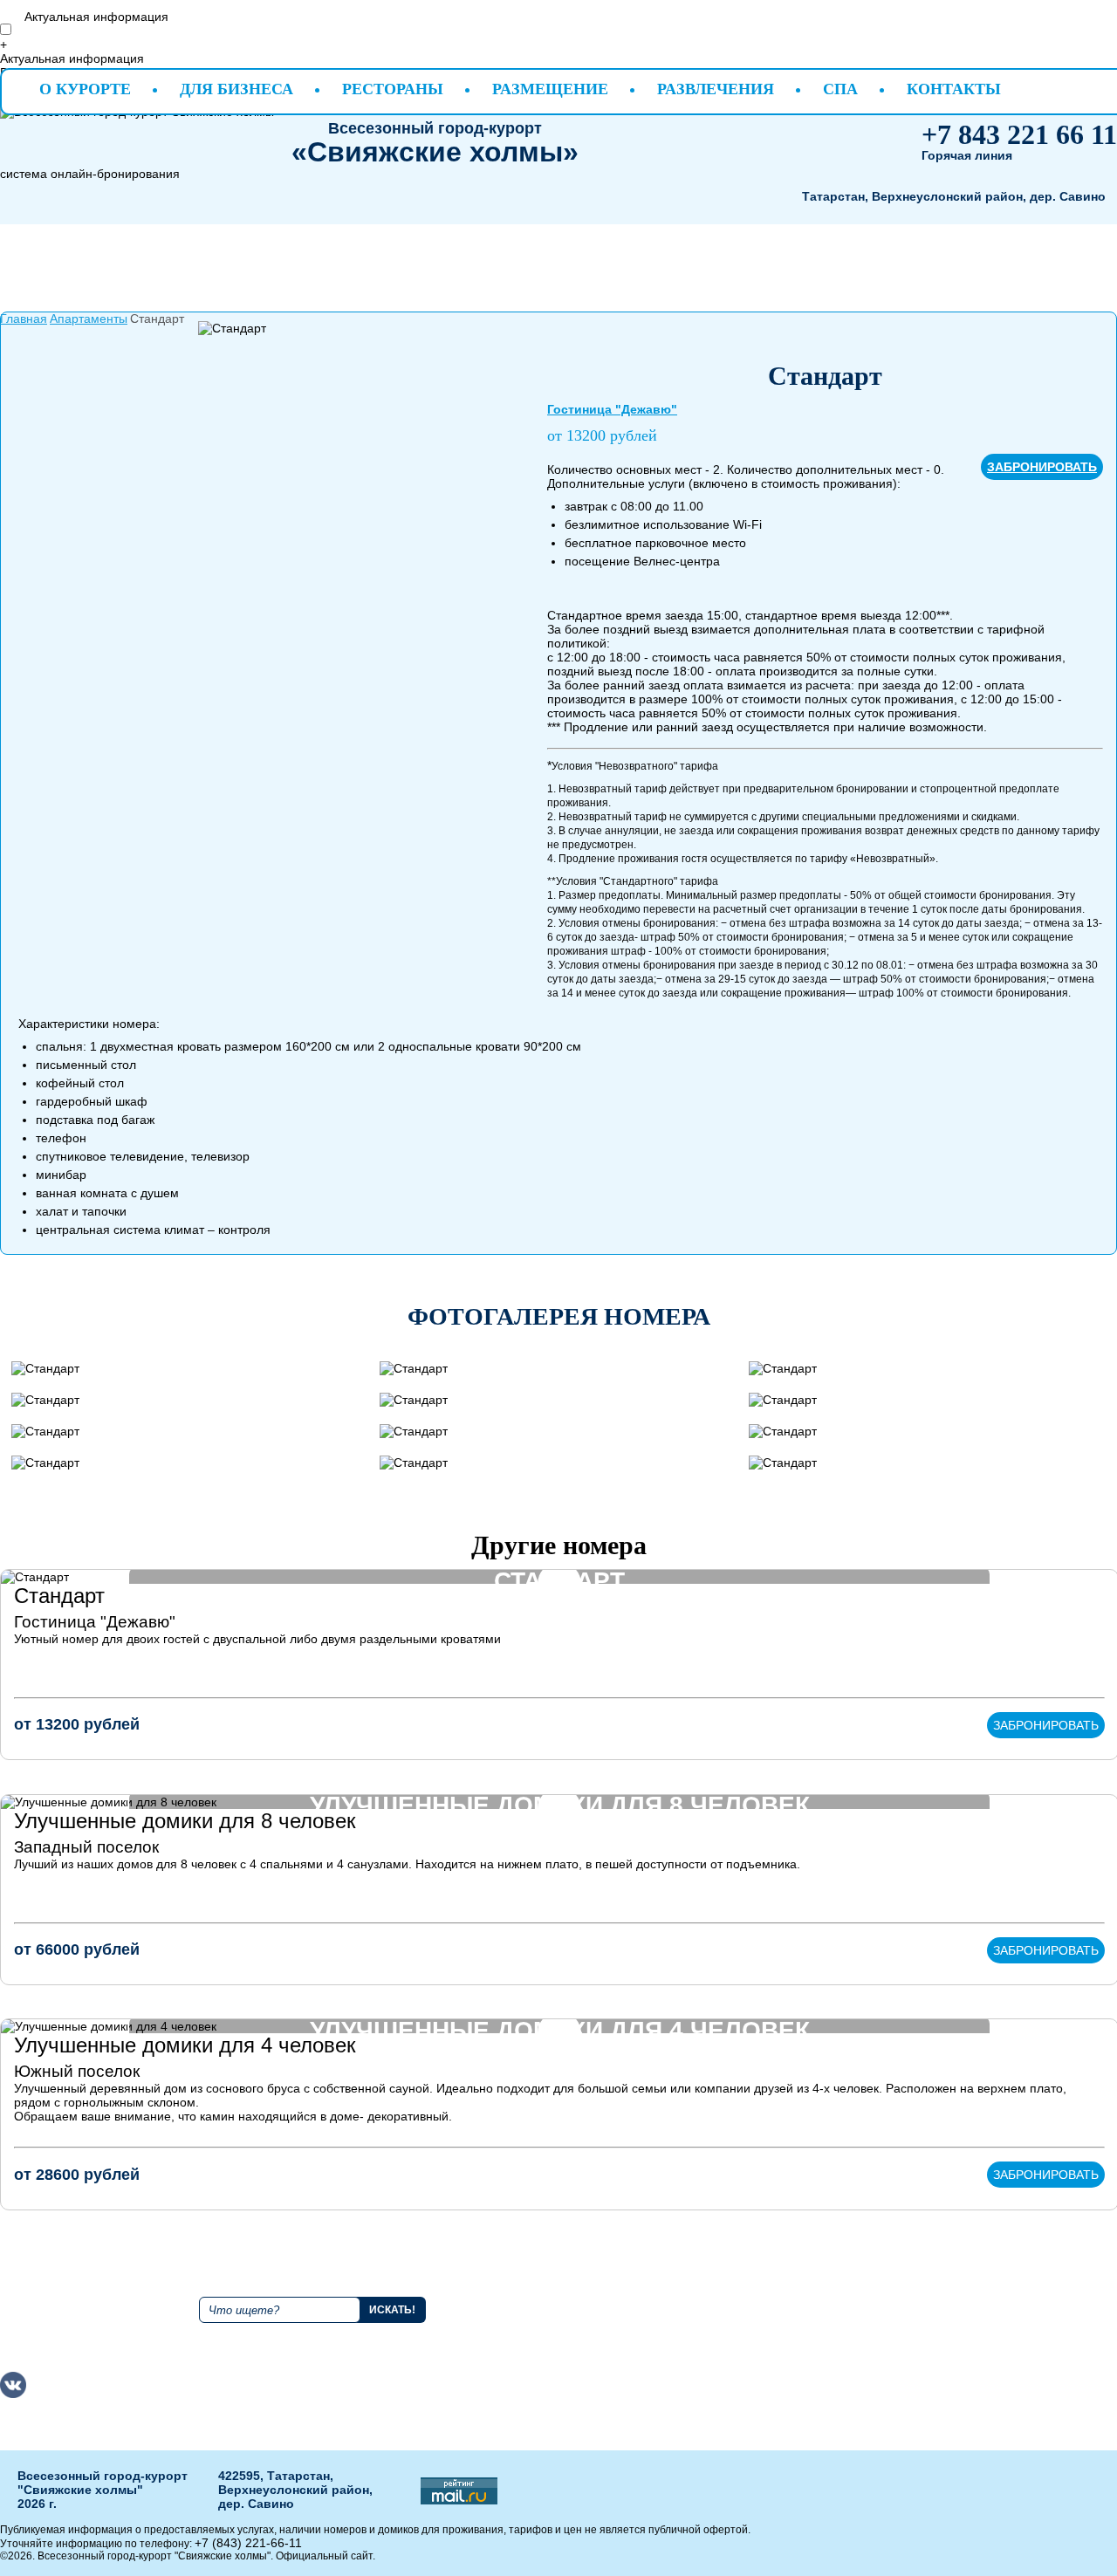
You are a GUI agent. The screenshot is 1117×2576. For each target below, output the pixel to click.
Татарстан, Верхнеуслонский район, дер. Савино (954, 196)
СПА (840, 89)
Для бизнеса (236, 89)
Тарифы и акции (550, 2328)
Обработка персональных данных (973, 2374)
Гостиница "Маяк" (696, 2312)
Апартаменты (89, 319)
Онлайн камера (548, 2344)
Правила (528, 2297)
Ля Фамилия (825, 2297)
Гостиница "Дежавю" (612, 409)
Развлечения (716, 89)
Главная (24, 319)
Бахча (806, 2312)
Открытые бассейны (990, 2312)
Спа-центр (962, 2328)
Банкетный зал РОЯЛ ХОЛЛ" (831, 2396)
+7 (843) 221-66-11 (248, 2543)
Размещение (550, 89)
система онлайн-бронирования (90, 174)
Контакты (954, 89)
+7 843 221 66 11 (1019, 134)
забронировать (1042, 467)
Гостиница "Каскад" (701, 2344)
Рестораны (393, 89)
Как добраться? (547, 2312)
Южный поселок (77, 2071)
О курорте (85, 89)
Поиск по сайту (246, 2290)
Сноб (804, 2328)
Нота (803, 2344)
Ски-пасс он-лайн (986, 2344)
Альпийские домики (702, 2297)
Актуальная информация (96, 17)
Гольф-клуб (965, 2297)
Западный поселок (86, 1847)
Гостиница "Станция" (675, 2367)
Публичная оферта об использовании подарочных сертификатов (557, 2396)
